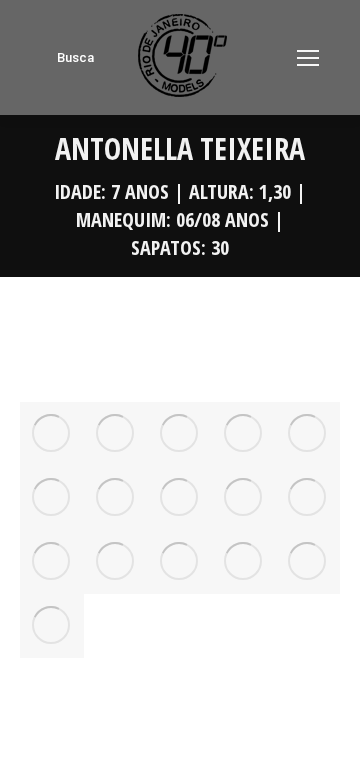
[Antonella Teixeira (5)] (52, 498)
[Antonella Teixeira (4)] (308, 434)
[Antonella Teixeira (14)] (308, 562)
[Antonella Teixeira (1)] (116, 434)
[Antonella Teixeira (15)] (52, 626)
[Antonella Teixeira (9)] (308, 498)
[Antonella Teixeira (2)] (180, 434)
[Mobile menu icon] (308, 58)
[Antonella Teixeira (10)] (52, 562)
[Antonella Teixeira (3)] (244, 434)
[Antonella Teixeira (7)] (180, 498)
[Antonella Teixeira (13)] (244, 562)
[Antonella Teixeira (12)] (180, 562)
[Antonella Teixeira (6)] (116, 498)
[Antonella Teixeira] (52, 434)
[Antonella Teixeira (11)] (116, 562)
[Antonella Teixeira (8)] (244, 498)
